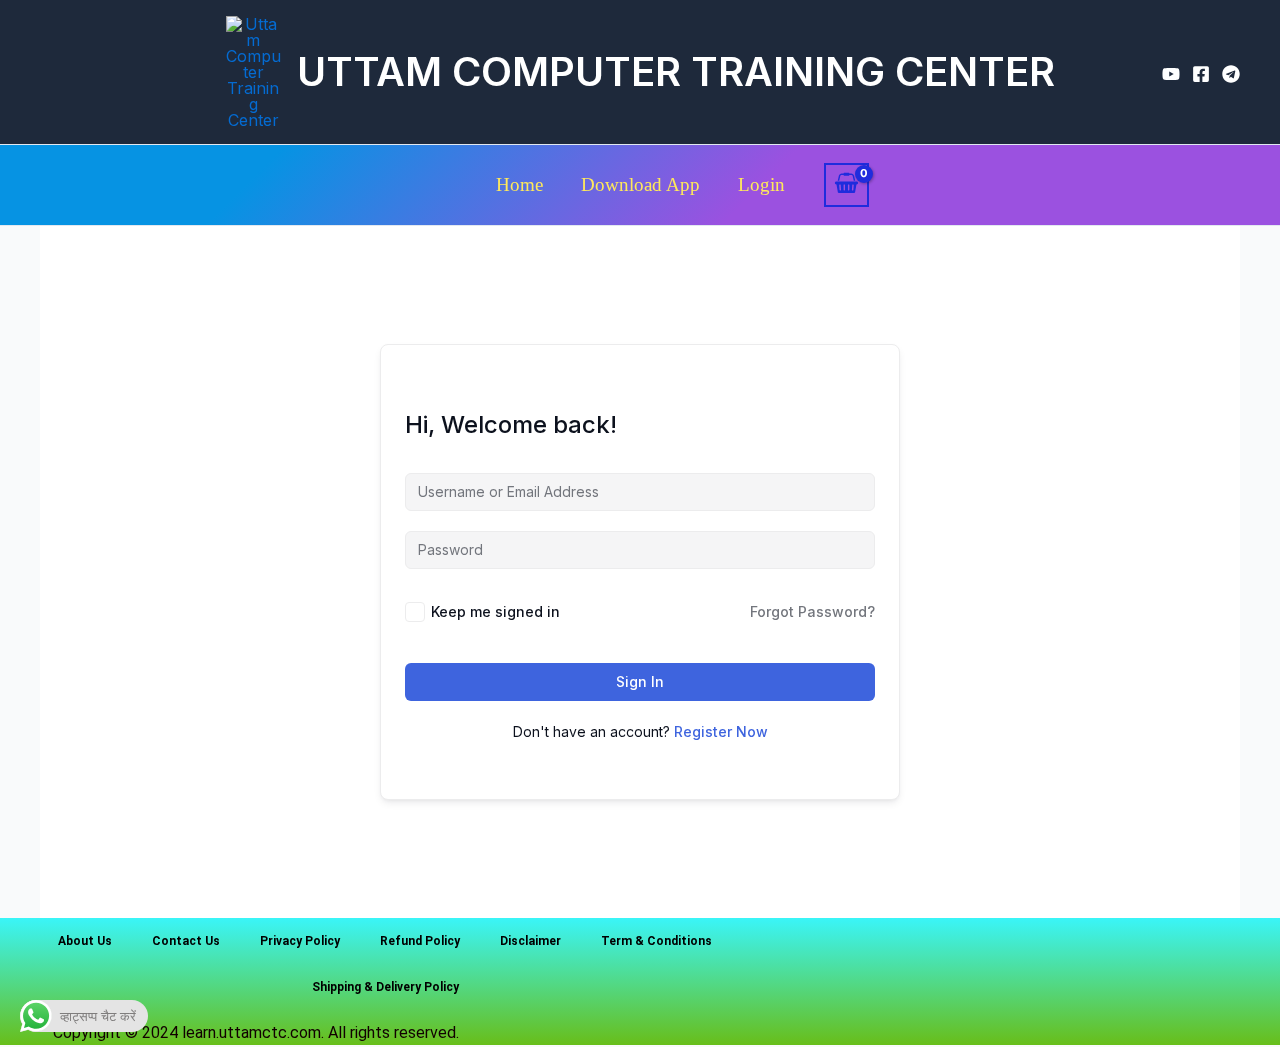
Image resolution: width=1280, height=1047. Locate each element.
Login (761, 184)
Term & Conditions (656, 941)
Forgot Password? (812, 611)
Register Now (721, 731)
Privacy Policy (300, 941)
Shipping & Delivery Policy (385, 987)
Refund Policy (420, 941)
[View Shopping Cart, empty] (847, 185)
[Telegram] (1231, 74)
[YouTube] (1171, 74)
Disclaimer (530, 941)
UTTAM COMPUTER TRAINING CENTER (676, 71)
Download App (640, 184)
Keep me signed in (495, 611)
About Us (85, 941)
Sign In (640, 681)
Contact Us (186, 941)
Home (519, 184)
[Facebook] (1201, 74)
